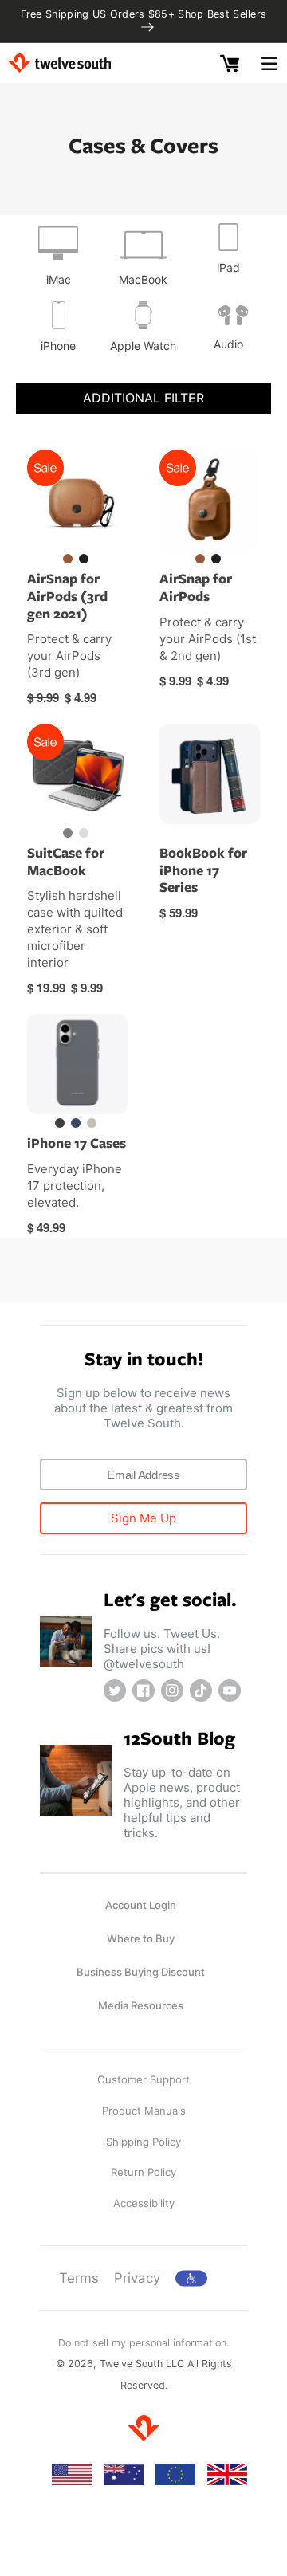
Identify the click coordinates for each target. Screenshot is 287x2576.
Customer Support (143, 2079)
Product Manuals (144, 2111)
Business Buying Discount (141, 1972)
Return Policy (143, 2172)
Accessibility (144, 2203)
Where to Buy (141, 1938)
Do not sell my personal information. (143, 2343)
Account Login (141, 1905)
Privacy (137, 2278)
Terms (79, 2278)
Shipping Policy (143, 2142)
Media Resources (141, 2005)
